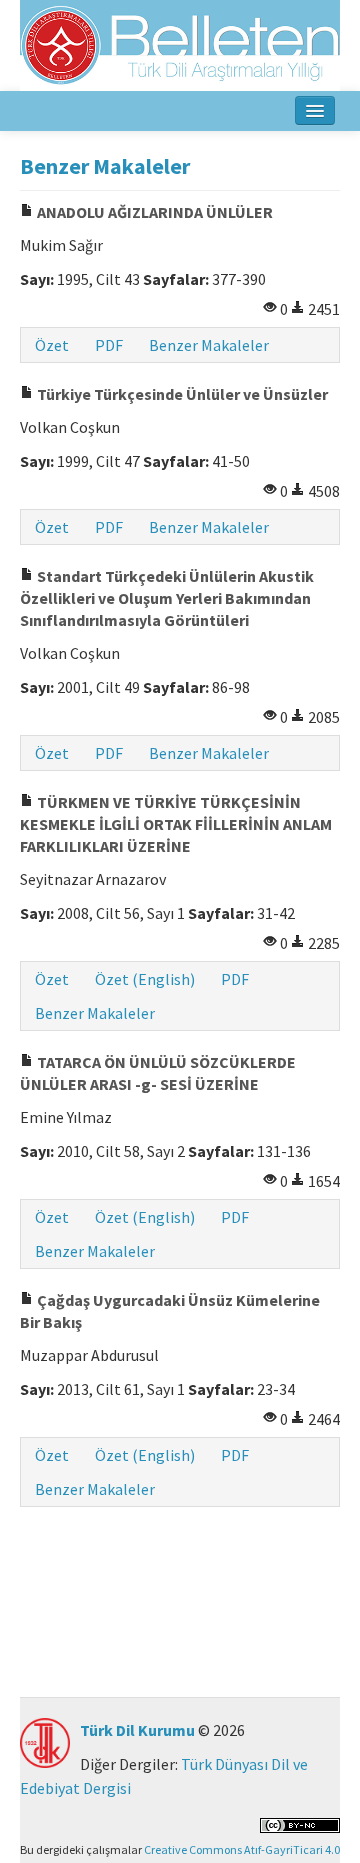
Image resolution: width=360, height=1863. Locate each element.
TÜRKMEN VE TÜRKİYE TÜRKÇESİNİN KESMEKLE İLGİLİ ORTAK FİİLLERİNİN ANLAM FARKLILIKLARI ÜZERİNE (176, 824)
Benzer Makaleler (209, 345)
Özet (52, 345)
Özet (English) (145, 979)
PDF (109, 345)
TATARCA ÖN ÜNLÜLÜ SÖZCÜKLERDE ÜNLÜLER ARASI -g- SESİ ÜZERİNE (158, 1073)
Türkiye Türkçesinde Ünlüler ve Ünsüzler (181, 394)
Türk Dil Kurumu (137, 1730)
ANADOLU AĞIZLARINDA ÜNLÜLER (153, 212)
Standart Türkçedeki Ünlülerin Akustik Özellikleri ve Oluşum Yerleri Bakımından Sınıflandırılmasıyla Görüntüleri (167, 598)
